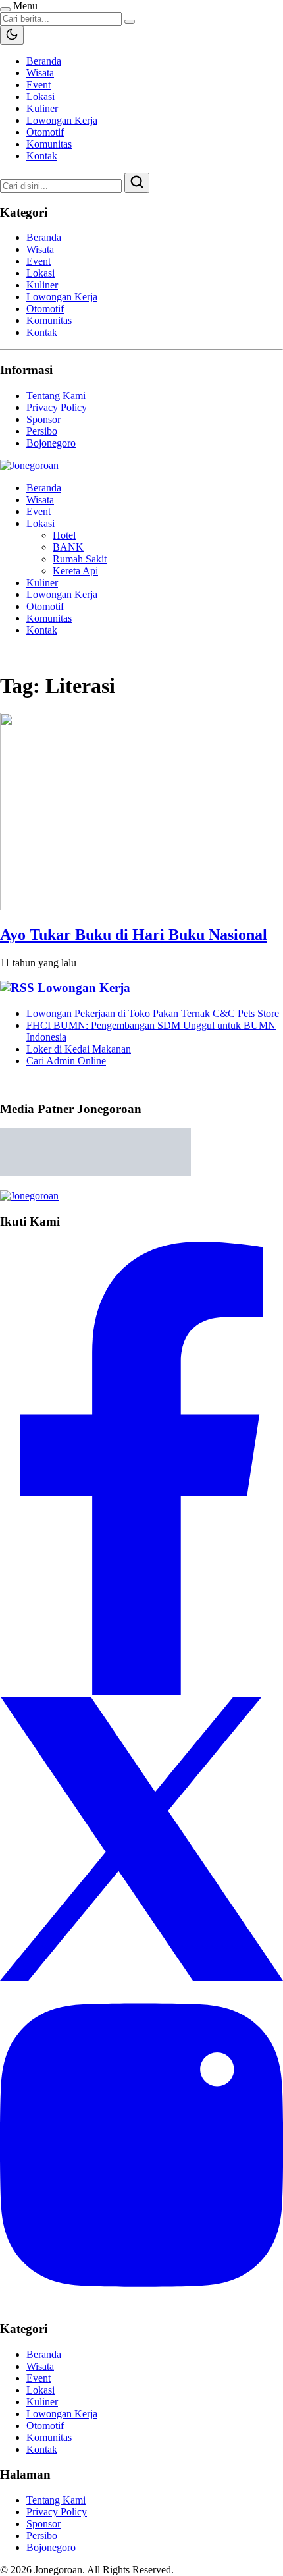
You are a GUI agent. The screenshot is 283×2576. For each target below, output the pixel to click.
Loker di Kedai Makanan (79, 1049)
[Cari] (137, 183)
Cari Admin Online (66, 1061)
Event (39, 85)
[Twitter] (141, 1977)
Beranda (44, 61)
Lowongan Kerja (62, 120)
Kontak (42, 156)
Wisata (40, 73)
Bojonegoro (51, 443)
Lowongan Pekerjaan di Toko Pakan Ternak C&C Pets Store (153, 1013)
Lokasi (40, 96)
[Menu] (5, 9)
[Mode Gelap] (12, 35)
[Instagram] (141, 2303)
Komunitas (49, 144)
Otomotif (45, 132)
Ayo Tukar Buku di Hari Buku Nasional (134, 935)
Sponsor (43, 419)
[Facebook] (141, 1691)
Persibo (42, 431)
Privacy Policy (57, 407)
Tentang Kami (56, 396)
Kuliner (42, 108)
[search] (130, 22)
